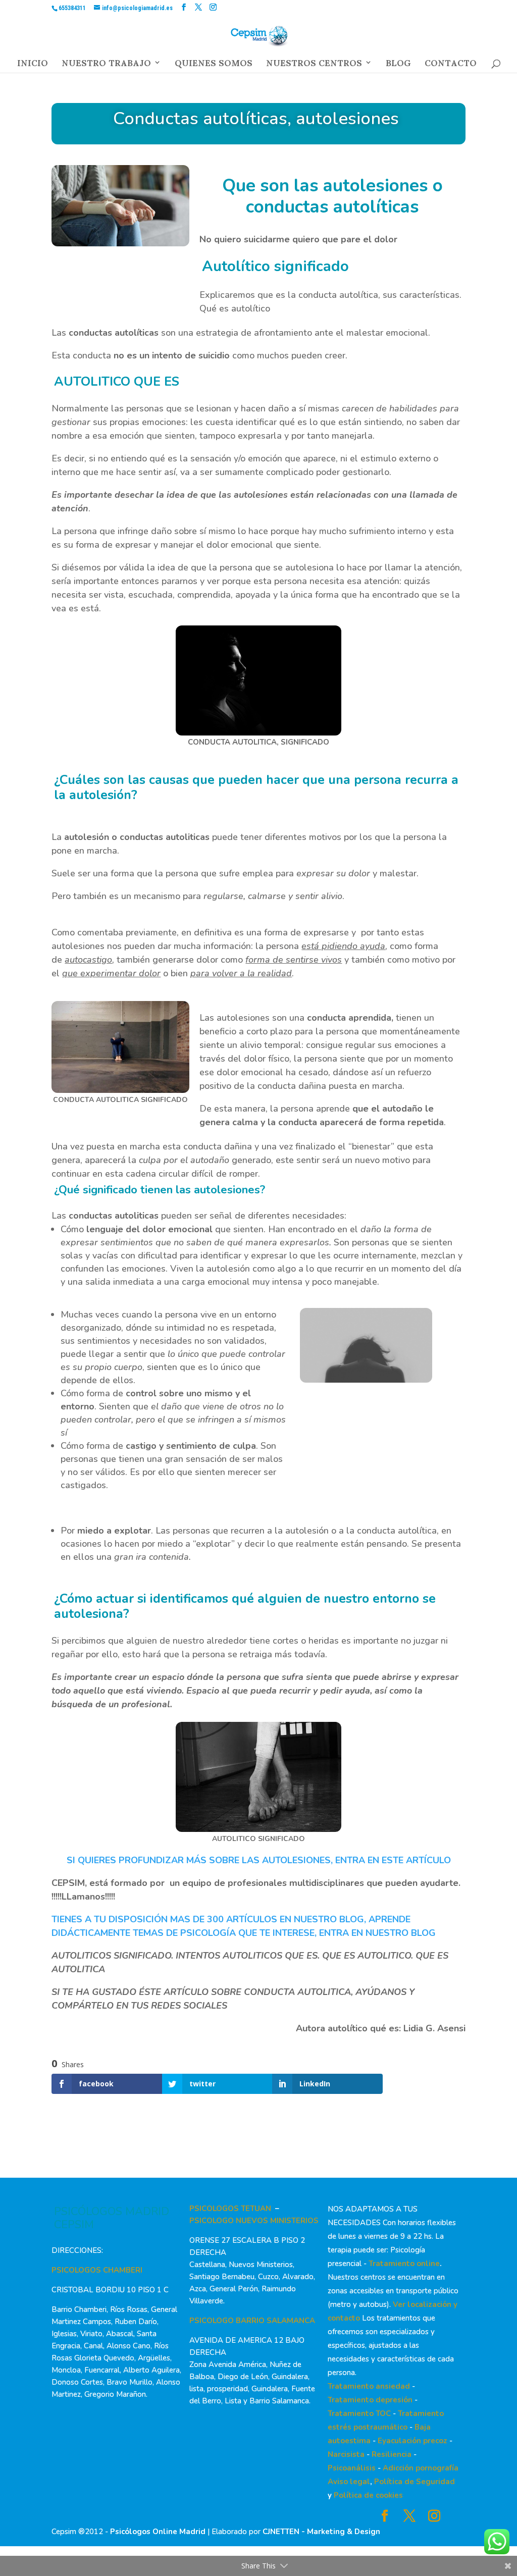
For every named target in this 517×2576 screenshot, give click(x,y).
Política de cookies (368, 2495)
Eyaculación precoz (412, 2441)
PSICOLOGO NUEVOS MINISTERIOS (254, 2221)
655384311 (72, 8)
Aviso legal (349, 2482)
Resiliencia (392, 2454)
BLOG (398, 66)
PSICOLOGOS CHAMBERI (97, 2270)
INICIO (33, 66)
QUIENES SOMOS (214, 66)
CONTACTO (451, 66)
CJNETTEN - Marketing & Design (321, 2532)
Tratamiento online (404, 2264)
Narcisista (346, 2454)
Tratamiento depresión (370, 2400)
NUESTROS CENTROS (314, 66)
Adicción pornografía (421, 2468)
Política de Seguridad (415, 2482)
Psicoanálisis (352, 2468)
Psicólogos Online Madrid (158, 2532)
